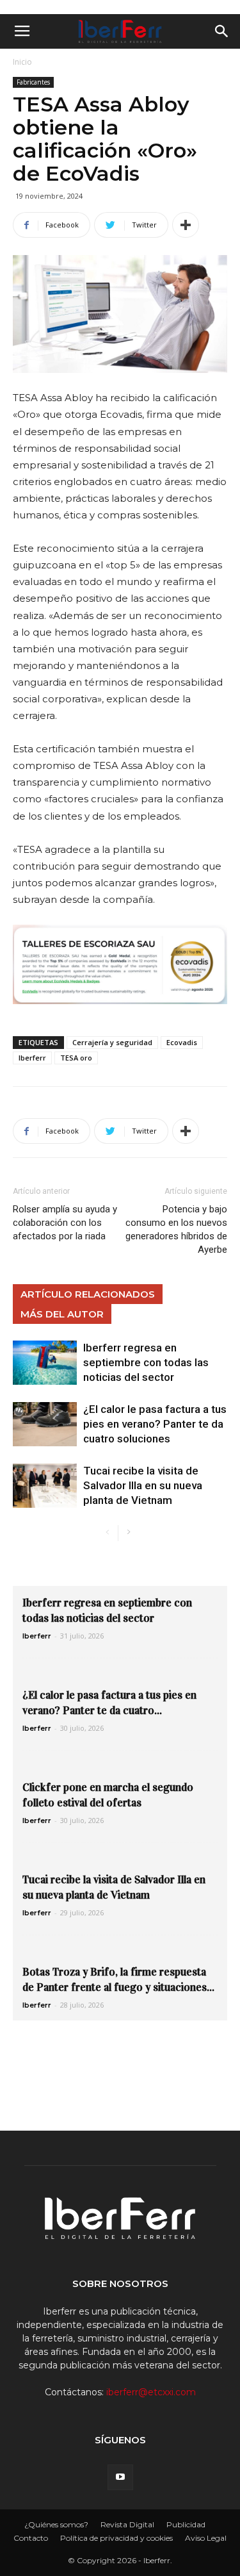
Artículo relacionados (88, 1294)
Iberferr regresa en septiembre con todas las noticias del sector (146, 1362)
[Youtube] (120, 2477)
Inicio (22, 62)
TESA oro (76, 1058)
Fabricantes (33, 82)
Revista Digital (127, 2524)
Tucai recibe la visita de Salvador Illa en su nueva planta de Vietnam (143, 1485)
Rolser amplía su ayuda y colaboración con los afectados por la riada (65, 1223)
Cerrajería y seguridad (112, 1042)
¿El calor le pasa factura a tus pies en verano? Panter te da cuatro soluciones (155, 1424)
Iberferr (32, 1058)
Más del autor (62, 1314)
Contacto (31, 2538)
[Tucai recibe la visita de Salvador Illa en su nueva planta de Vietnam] (45, 1486)
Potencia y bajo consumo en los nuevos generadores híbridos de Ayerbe (176, 1229)
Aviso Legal (206, 2538)
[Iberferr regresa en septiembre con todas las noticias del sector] (45, 1363)
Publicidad (186, 2524)
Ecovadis (182, 1042)
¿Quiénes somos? (56, 2524)
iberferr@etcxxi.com (151, 2392)
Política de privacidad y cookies (116, 2538)
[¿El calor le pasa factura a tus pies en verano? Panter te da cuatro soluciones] (45, 1424)
